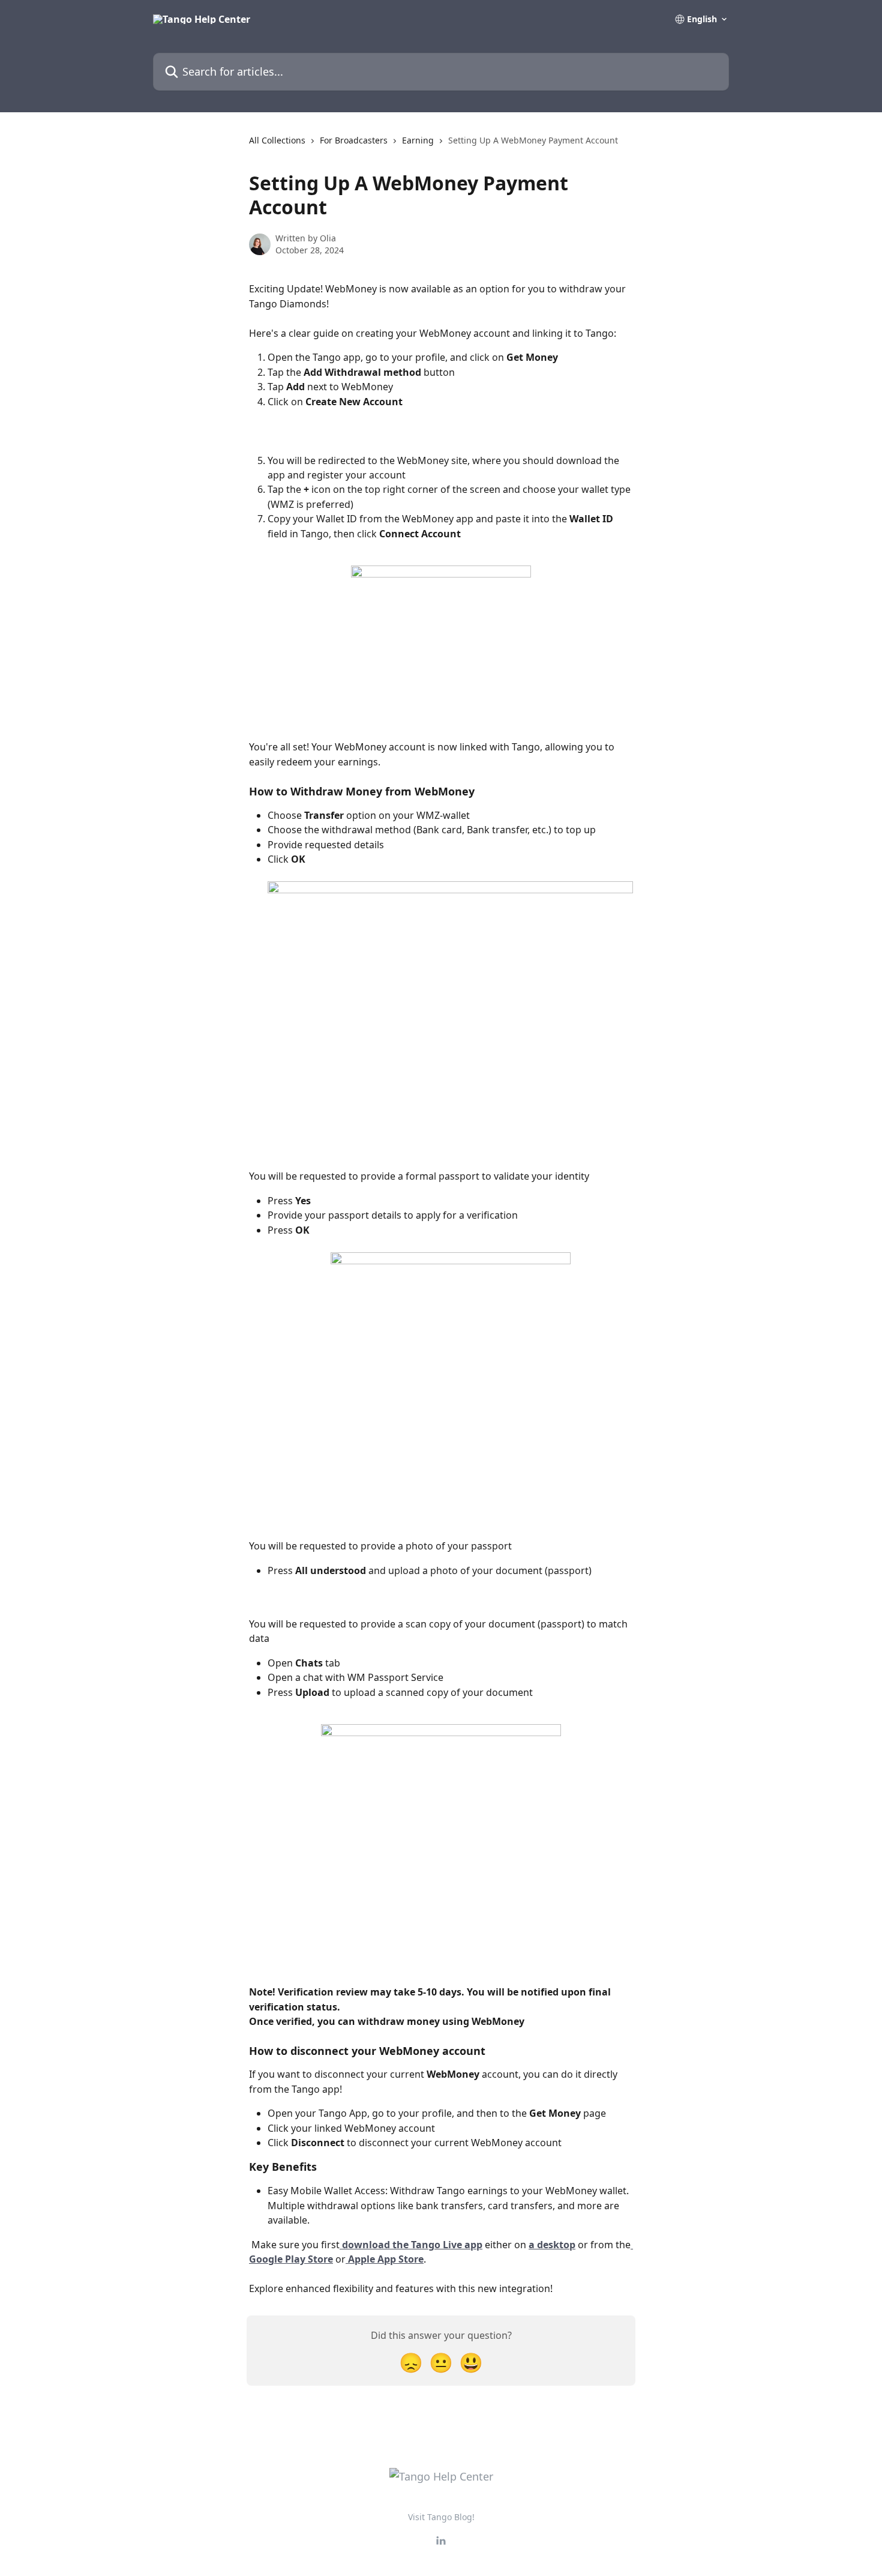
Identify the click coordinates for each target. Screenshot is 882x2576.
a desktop (552, 2245)
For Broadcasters (354, 140)
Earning (418, 140)
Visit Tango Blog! (441, 2517)
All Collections (277, 140)
